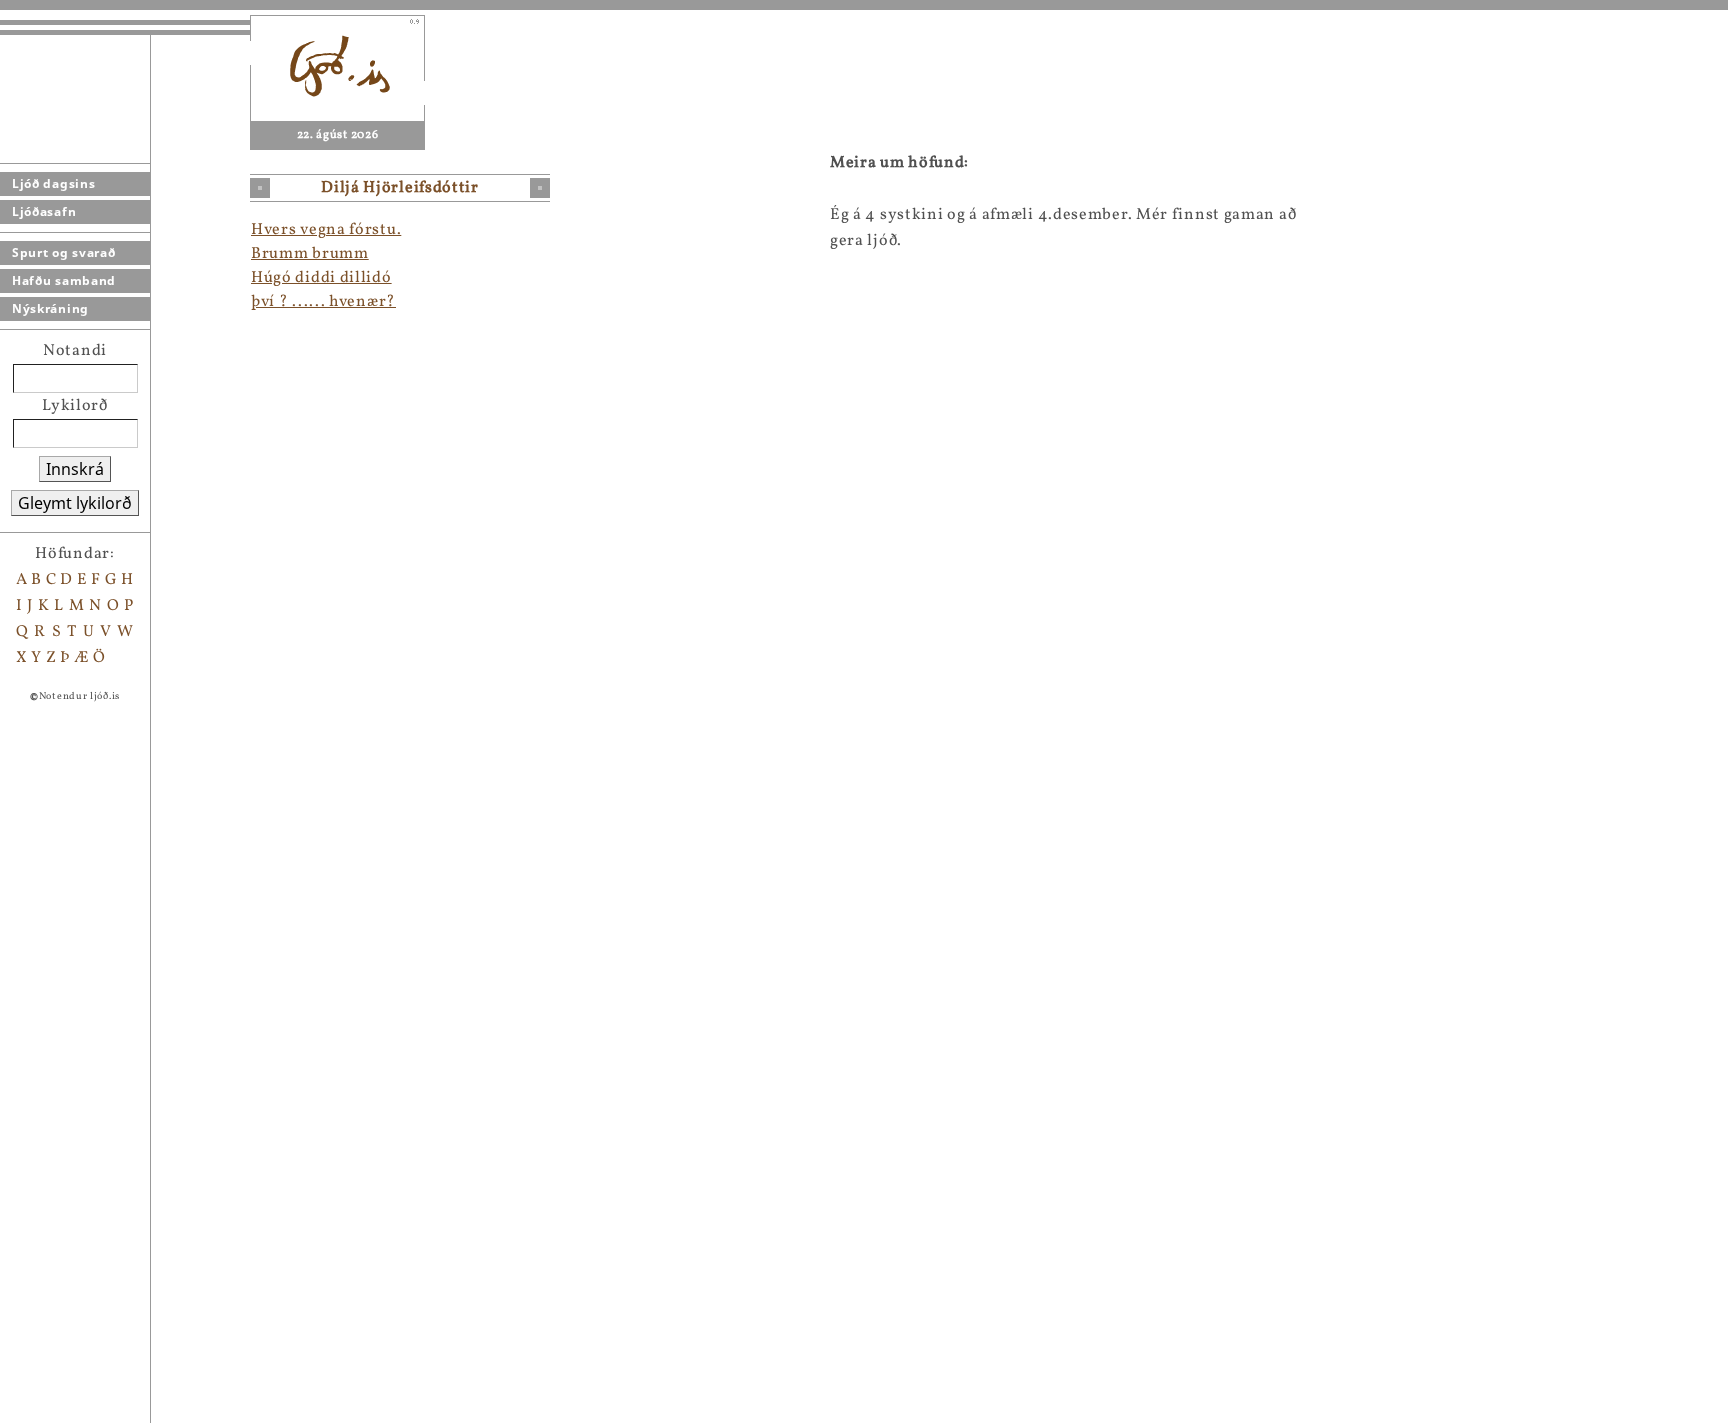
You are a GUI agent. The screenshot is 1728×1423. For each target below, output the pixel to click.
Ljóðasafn (44, 211)
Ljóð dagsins (53, 183)
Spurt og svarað (64, 252)
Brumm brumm (310, 254)
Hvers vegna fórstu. (326, 230)
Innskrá (75, 469)
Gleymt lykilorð (75, 503)
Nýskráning (50, 308)
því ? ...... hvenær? (323, 302)
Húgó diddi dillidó (321, 278)
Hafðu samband (64, 280)
